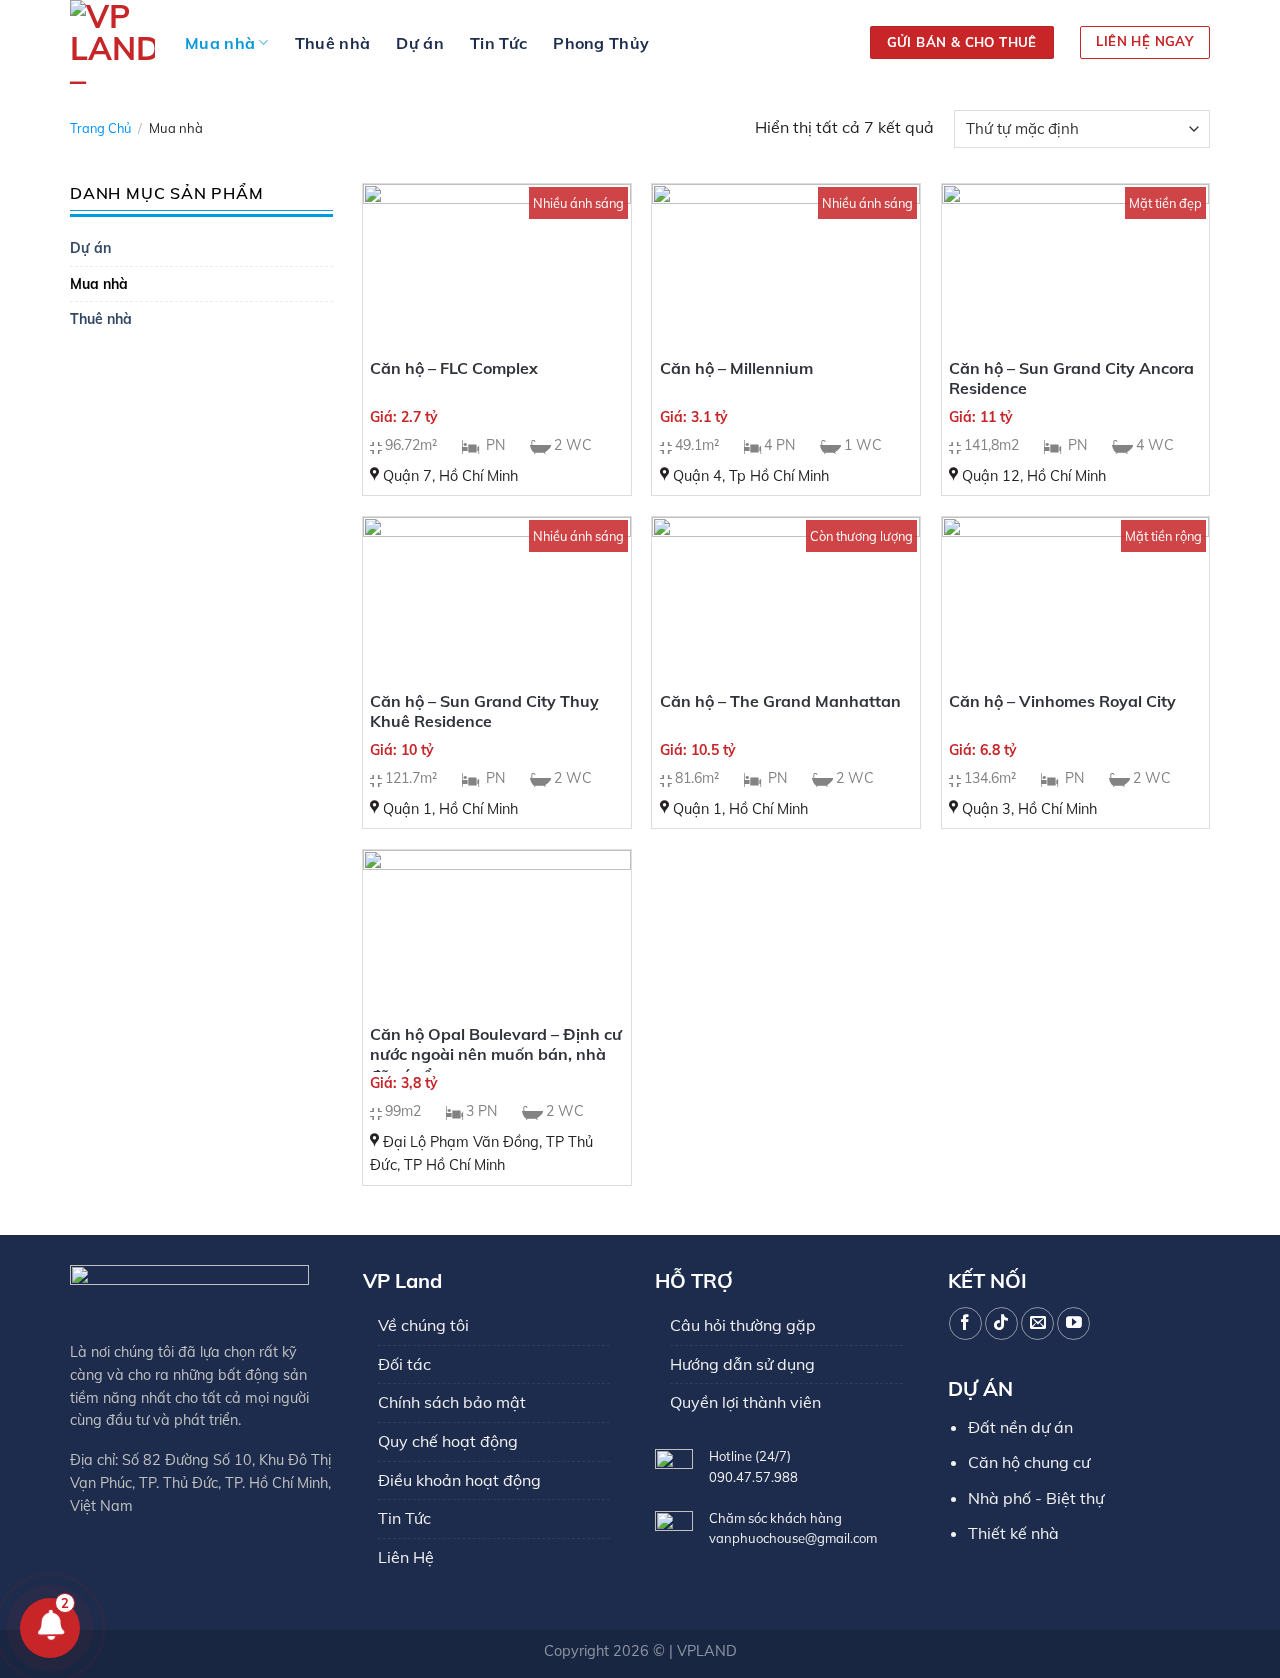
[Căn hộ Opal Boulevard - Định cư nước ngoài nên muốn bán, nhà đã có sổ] (497, 930)
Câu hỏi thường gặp (743, 1325)
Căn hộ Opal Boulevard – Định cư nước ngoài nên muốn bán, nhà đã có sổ (496, 1055)
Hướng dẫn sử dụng (742, 1364)
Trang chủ (100, 128)
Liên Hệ (406, 1557)
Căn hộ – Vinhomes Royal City (1062, 701)
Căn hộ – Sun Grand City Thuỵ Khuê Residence (484, 711)
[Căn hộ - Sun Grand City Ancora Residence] (1076, 264)
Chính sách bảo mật (452, 1402)
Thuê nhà (333, 43)
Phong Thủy (601, 43)
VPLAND (707, 1651)
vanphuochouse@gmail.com (793, 1538)
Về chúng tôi (423, 1325)
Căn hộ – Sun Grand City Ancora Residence (1071, 378)
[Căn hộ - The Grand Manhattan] (786, 597)
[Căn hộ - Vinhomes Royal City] (1076, 597)
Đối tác (404, 1364)
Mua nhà (220, 43)
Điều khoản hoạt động (459, 1480)
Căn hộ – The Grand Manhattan (780, 701)
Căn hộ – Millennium (736, 368)
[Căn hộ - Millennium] (786, 264)
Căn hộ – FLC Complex (454, 368)
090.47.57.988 (753, 1477)
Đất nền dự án (1020, 1427)
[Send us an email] (1037, 1323)
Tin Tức (498, 43)
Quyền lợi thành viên (745, 1402)
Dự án (420, 43)
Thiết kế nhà (1013, 1533)
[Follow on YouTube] (1073, 1323)
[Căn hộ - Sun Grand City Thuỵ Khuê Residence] (497, 597)
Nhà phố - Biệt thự (1036, 1498)
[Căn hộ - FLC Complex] (497, 264)
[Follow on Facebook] (965, 1323)
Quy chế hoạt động (448, 1441)
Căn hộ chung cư (1029, 1462)
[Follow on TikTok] (1001, 1323)
